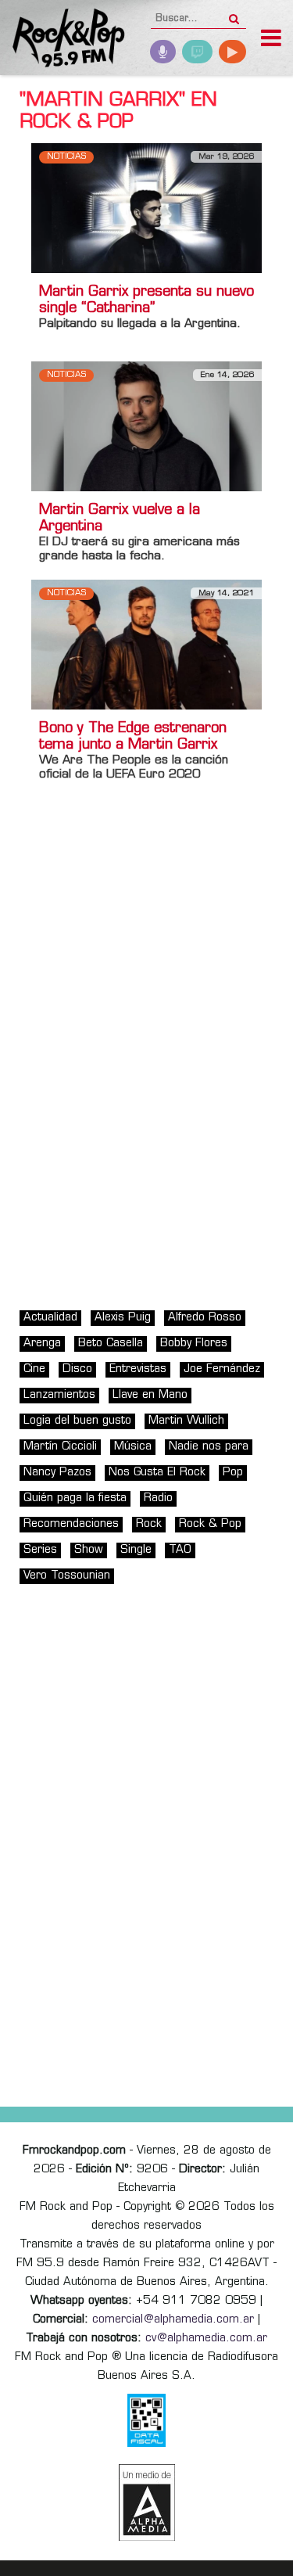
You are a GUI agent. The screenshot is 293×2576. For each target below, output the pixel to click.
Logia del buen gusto (77, 1421)
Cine (34, 1369)
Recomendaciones (71, 1524)
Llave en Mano (150, 1395)
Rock (149, 1524)
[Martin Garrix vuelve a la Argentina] (146, 427)
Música (133, 1447)
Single (136, 1550)
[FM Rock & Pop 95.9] (63, 40)
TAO (180, 1550)
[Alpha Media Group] (147, 2502)
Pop (233, 1473)
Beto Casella (111, 1344)
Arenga (42, 1344)
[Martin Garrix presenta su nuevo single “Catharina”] (146, 208)
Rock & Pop (210, 1524)
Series (40, 1550)
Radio (158, 1498)
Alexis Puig (123, 1318)
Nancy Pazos (57, 1473)
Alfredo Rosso (205, 1318)
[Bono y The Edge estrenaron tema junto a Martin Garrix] (146, 644)
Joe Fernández (222, 1369)
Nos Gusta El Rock (157, 1473)
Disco (77, 1369)
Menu (271, 40)
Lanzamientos (59, 1395)
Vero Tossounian (67, 1576)
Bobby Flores (194, 1344)
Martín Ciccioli (60, 1447)
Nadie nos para (209, 1447)
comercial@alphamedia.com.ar (173, 2320)
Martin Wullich (186, 1421)
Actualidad (50, 1318)
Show (89, 1550)
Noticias (66, 157)
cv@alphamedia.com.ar (206, 2339)
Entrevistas (138, 1369)
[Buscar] (234, 14)
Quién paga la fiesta (75, 1498)
